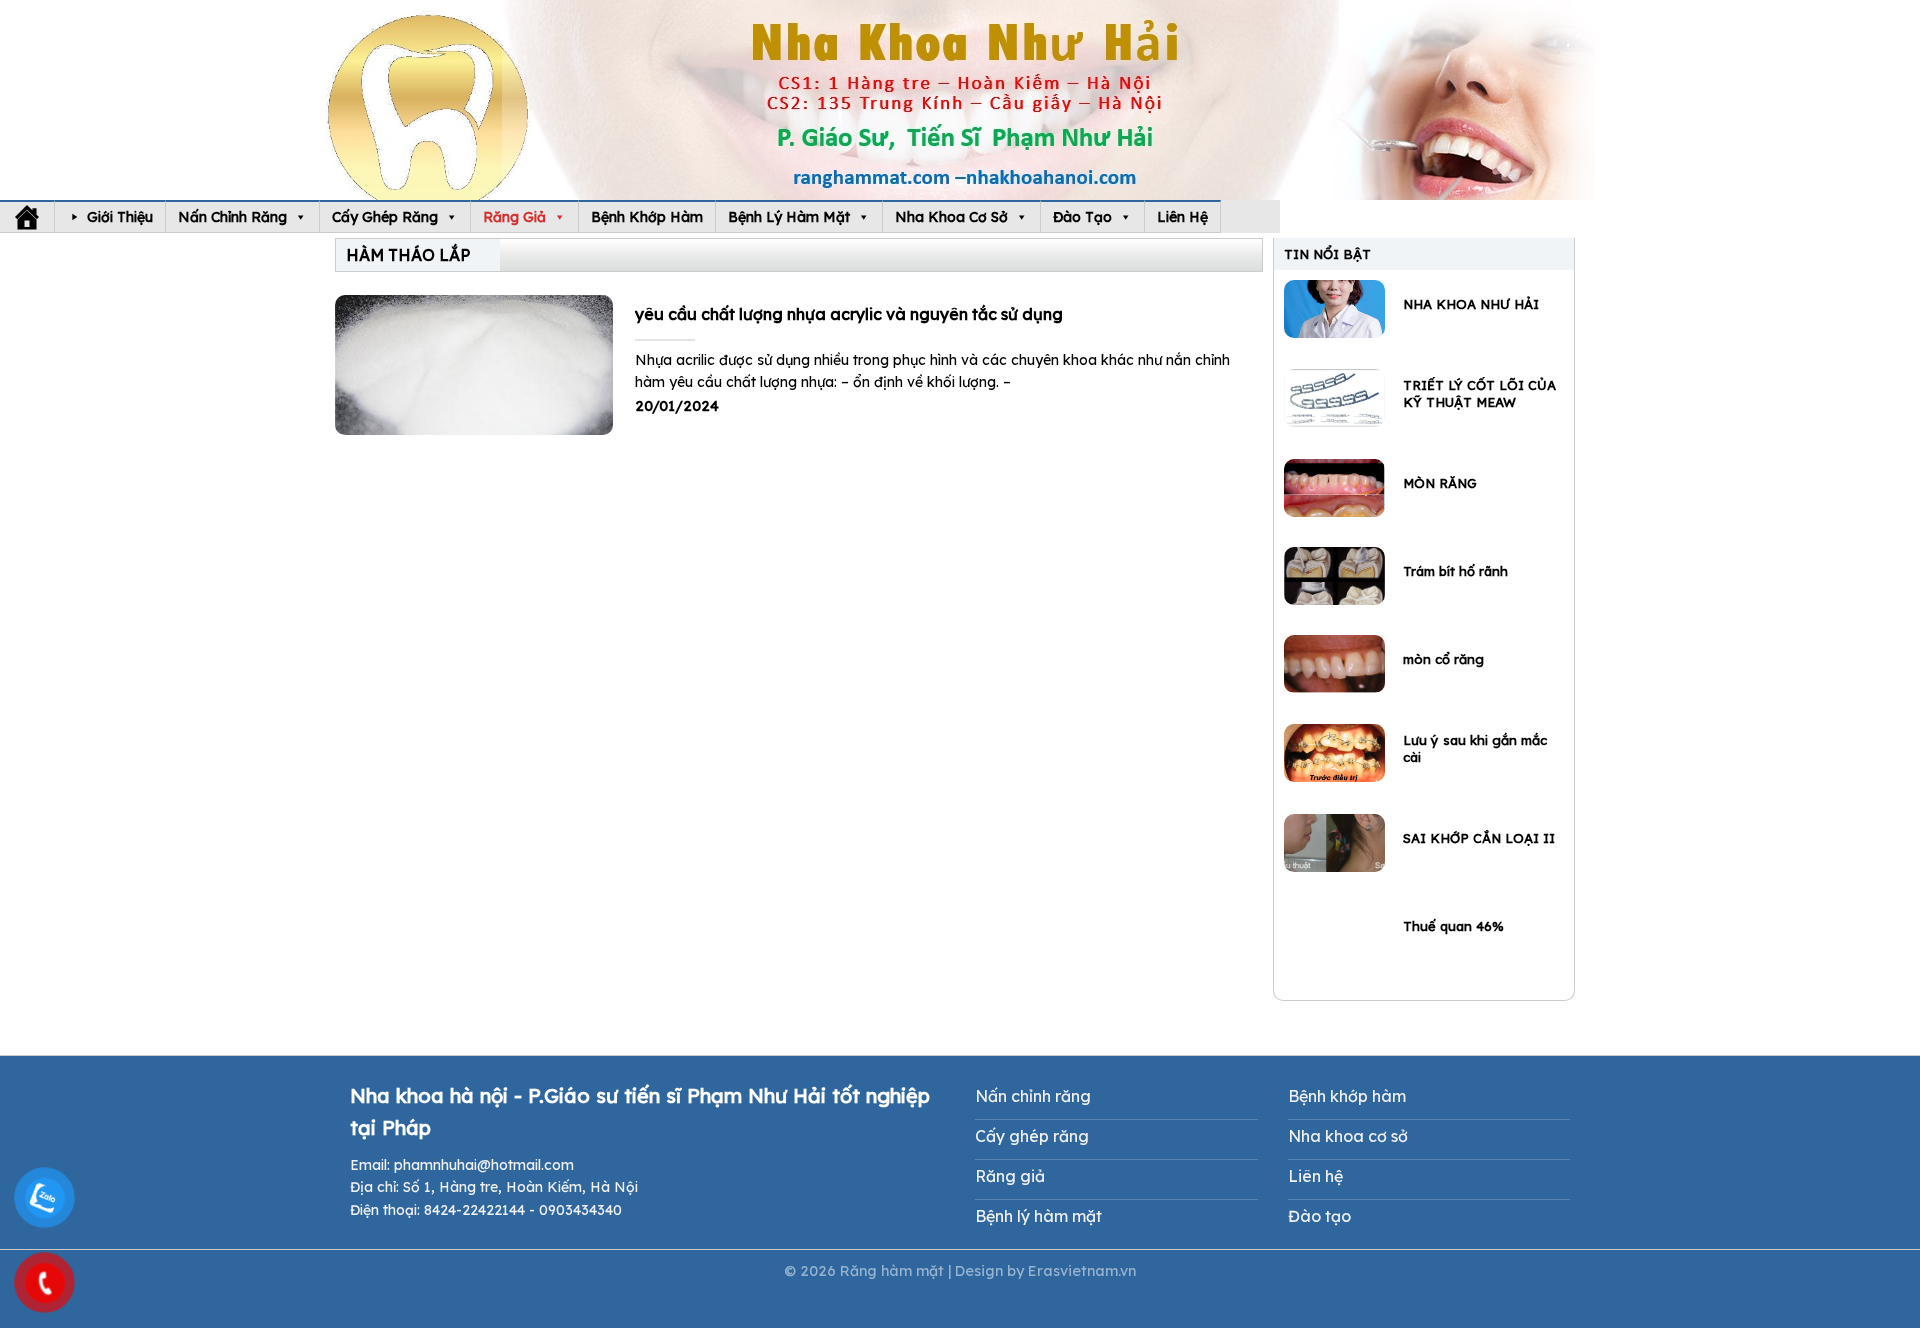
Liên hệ (1182, 217)
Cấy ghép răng (385, 217)
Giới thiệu (120, 217)
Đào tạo (1082, 217)
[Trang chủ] (27, 217)
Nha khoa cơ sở (951, 217)
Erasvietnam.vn (1082, 1271)
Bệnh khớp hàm (647, 217)
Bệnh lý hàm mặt (789, 217)
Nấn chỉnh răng (232, 217)
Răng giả (514, 217)
